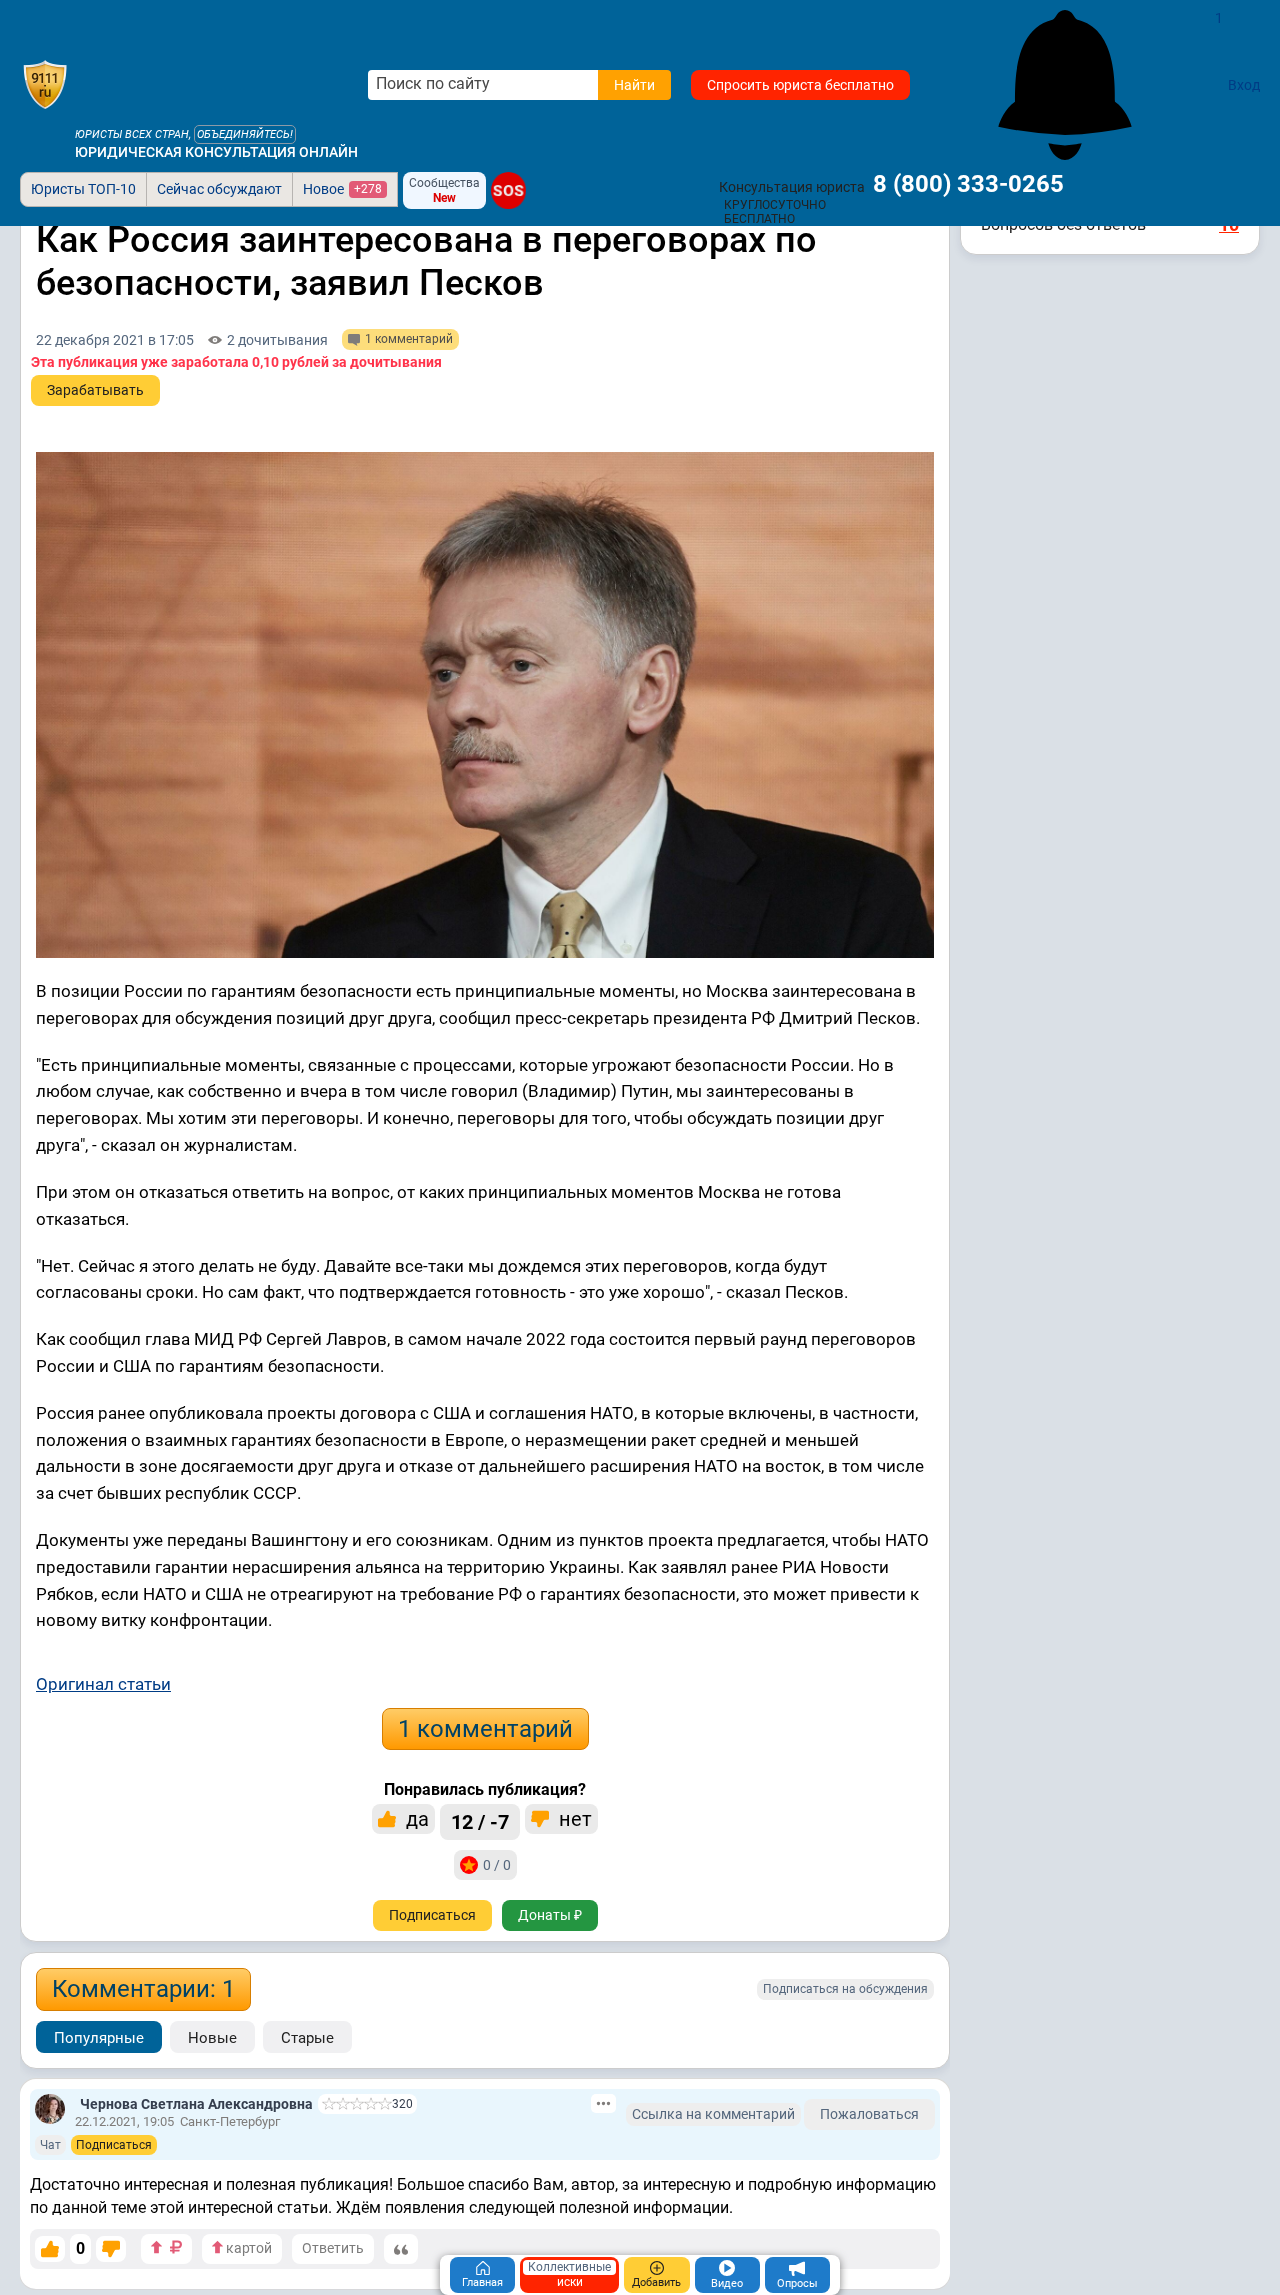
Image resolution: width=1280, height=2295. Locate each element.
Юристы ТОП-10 (83, 189)
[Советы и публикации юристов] (45, 85)
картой (247, 2248)
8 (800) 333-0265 (968, 184)
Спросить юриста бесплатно (800, 85)
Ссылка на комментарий (713, 2114)
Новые (212, 2038)
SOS (508, 190)
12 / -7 (480, 1822)
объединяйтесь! (245, 134)
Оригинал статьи (103, 1684)
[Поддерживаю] (50, 2249)
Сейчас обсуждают (219, 189)
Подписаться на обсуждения (845, 1989)
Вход (1244, 85)
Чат (50, 2145)
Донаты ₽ (550, 1915)
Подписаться (432, 1915)
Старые (307, 2038)
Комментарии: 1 (143, 1989)
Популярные (99, 2038)
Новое (342, 189)
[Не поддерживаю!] (111, 2249)
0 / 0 (497, 1865)
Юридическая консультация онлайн (216, 152)
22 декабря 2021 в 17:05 (115, 340)
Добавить (656, 2282)
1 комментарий (485, 1729)
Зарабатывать (95, 390)
